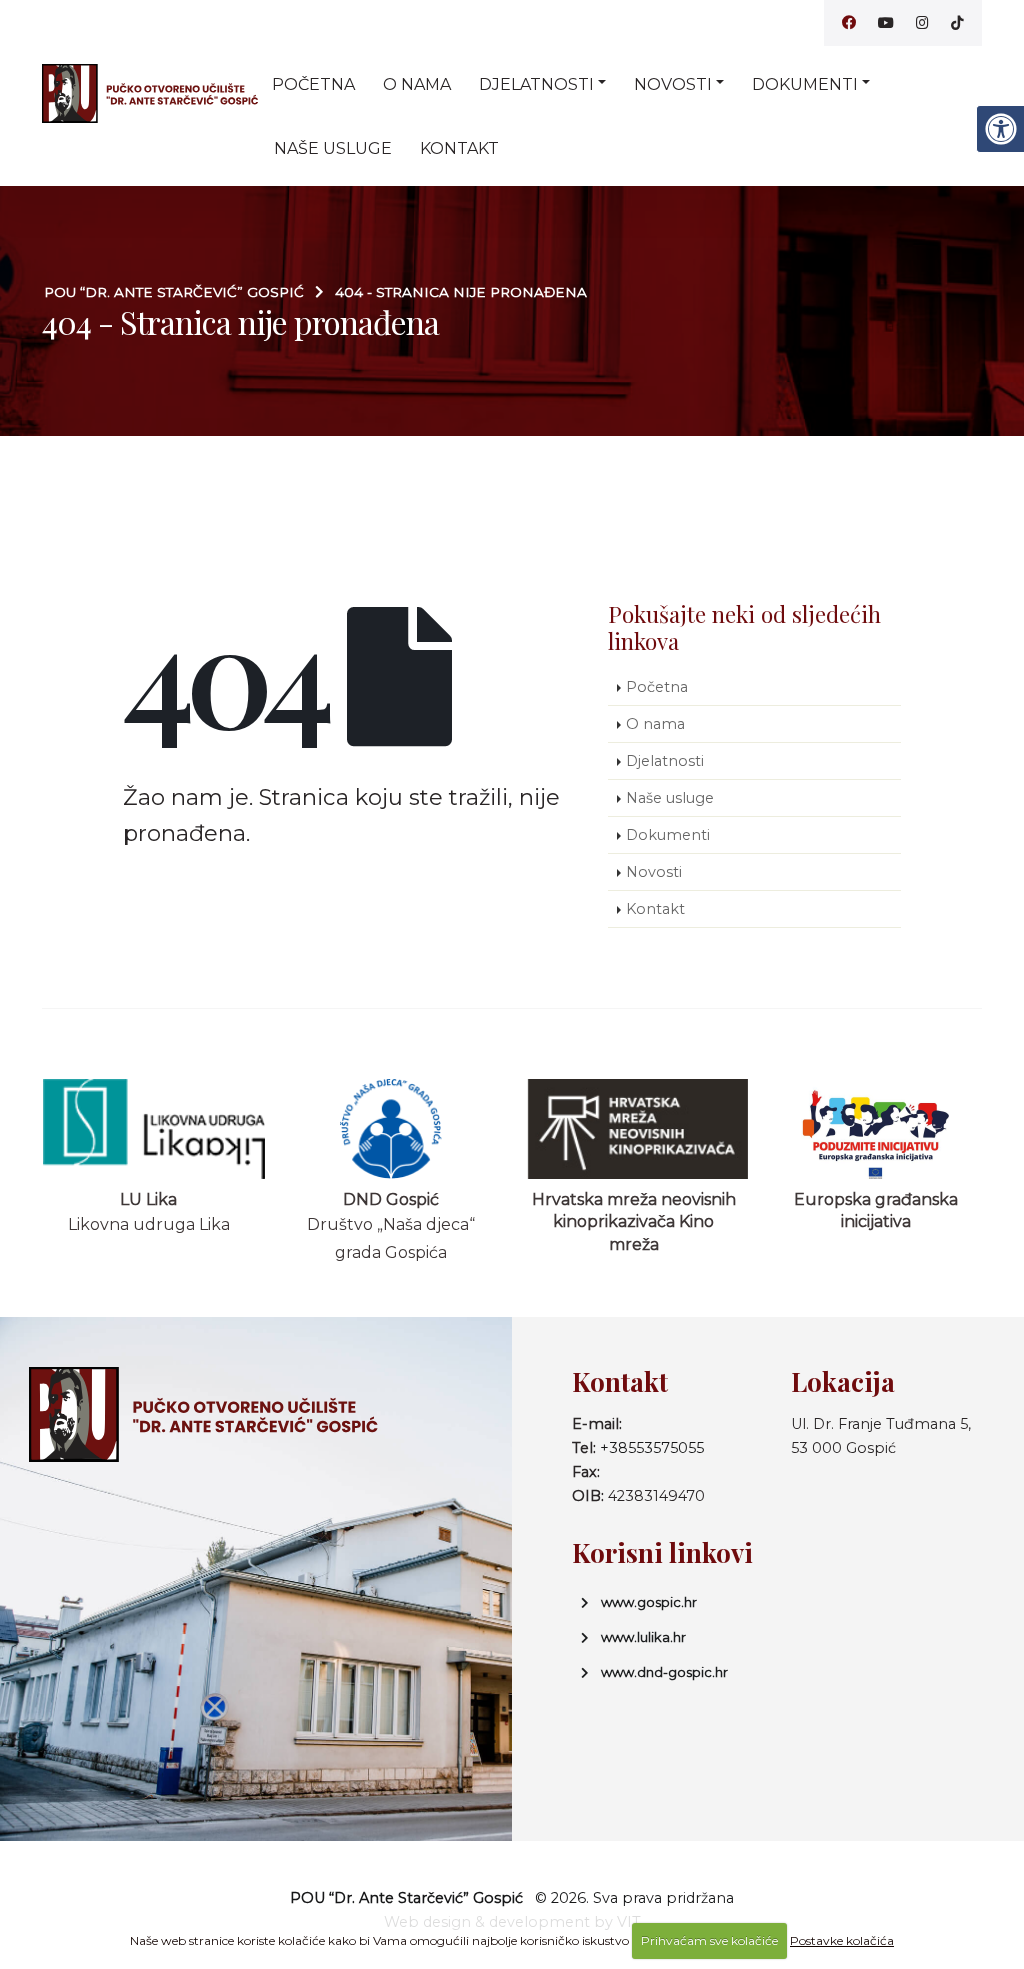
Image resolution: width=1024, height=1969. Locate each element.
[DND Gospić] (391, 1129)
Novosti (673, 84)
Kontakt (459, 148)
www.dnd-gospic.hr (664, 1672)
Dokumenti (805, 84)
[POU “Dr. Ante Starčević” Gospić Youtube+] (886, 23)
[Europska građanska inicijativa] (876, 1129)
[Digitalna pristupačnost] (1000, 129)
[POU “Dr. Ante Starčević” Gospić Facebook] (849, 23)
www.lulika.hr (643, 1637)
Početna (313, 84)
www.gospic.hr (649, 1602)
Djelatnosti (536, 84)
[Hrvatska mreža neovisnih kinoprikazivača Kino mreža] (634, 1129)
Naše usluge (333, 148)
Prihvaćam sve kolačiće (709, 1940)
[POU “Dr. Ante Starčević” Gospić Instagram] (922, 23)
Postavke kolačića (842, 1940)
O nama (417, 84)
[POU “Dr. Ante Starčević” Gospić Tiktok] (957, 23)
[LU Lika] (149, 1129)
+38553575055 (652, 1448)
